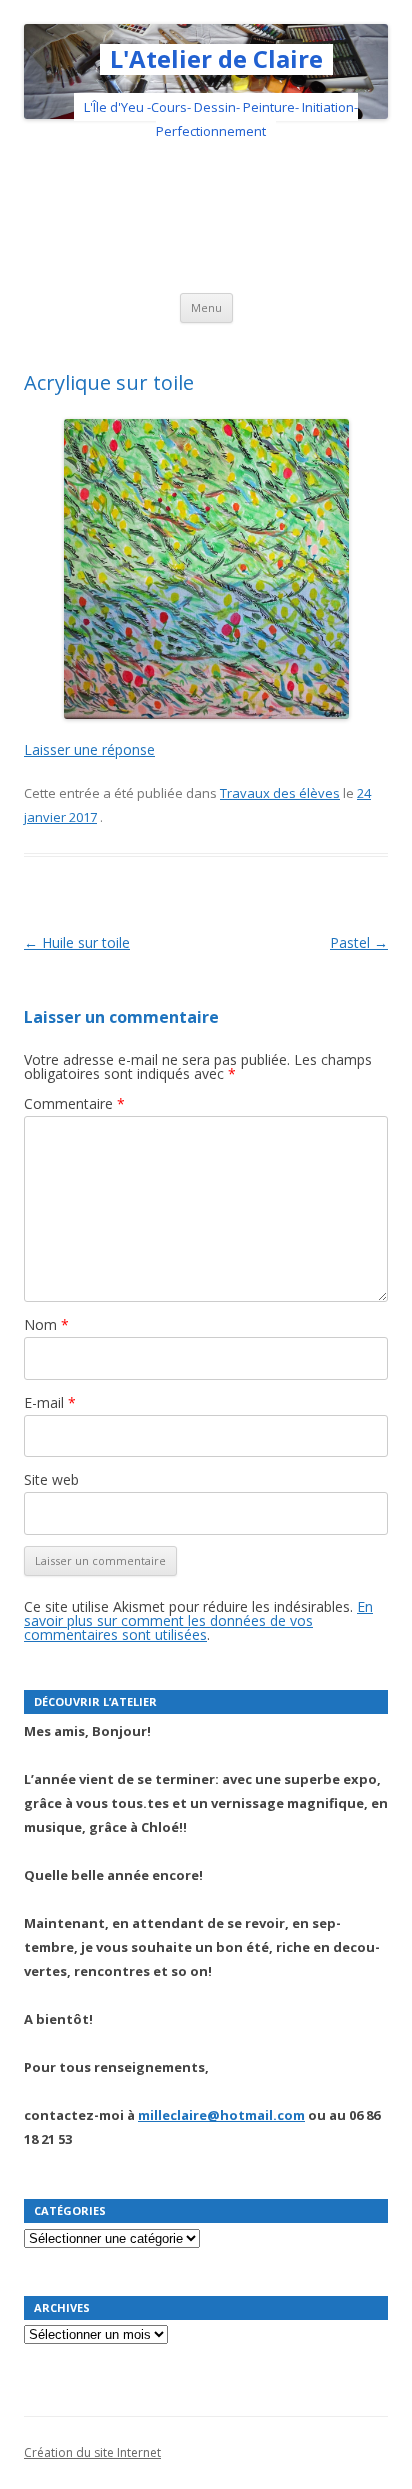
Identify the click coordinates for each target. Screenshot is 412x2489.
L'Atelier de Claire (216, 59)
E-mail (50, 1402)
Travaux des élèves (280, 793)
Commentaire (74, 1103)
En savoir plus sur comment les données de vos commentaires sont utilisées (198, 1620)
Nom (46, 1324)
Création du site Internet (92, 2452)
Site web (51, 1479)
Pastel (359, 942)
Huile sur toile (77, 942)
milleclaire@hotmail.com (221, 2115)
